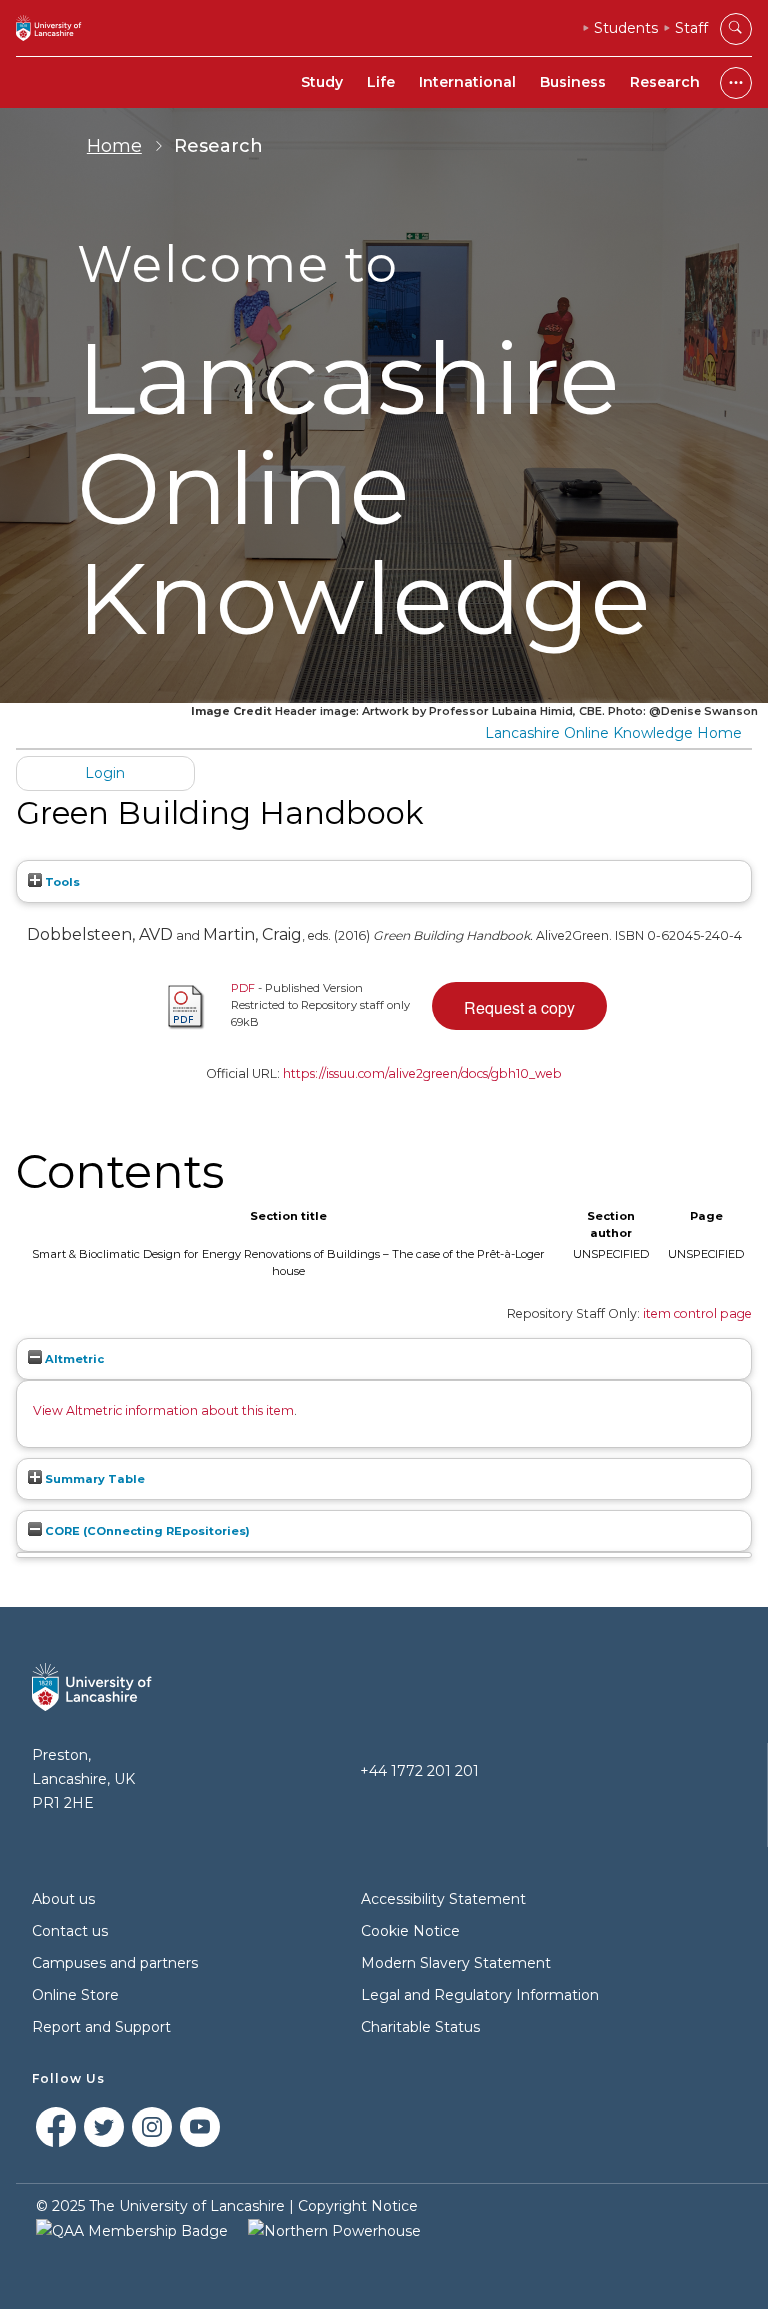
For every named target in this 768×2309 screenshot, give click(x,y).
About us (63, 1899)
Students (626, 28)
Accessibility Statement (443, 1899)
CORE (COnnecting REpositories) (146, 1531)
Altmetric (73, 1359)
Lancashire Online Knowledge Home (613, 733)
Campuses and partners (115, 1963)
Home (114, 146)
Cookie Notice (410, 1931)
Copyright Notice (358, 2206)
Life (381, 82)
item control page (697, 1313)
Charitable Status (420, 2027)
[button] (519, 1006)
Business (573, 82)
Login (105, 773)
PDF (243, 988)
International (467, 82)
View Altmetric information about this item (163, 1410)
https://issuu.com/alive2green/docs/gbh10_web (422, 1073)
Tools (61, 882)
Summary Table (93, 1479)
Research (665, 82)
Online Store (75, 1995)
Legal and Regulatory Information (480, 1995)
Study (322, 82)
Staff (691, 28)
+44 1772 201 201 (419, 1771)
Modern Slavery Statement (456, 1963)
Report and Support (101, 2027)
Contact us (70, 1931)
